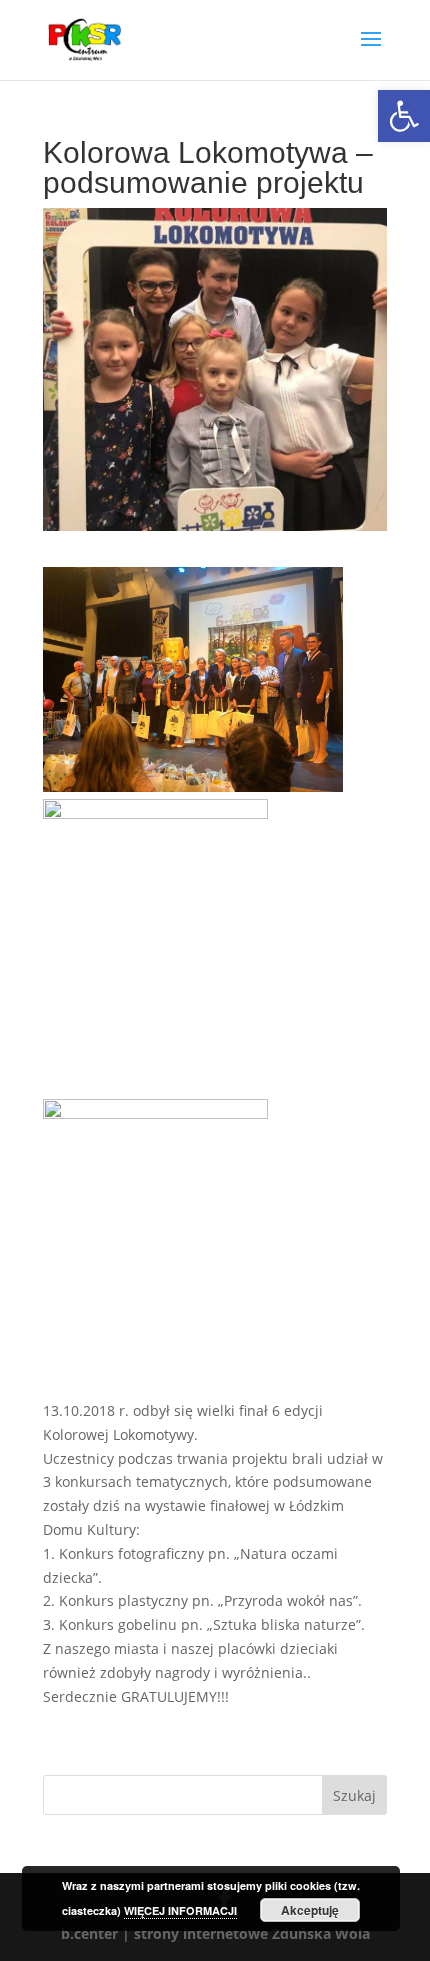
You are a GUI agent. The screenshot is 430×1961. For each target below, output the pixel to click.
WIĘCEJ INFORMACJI (180, 1910)
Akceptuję (310, 1910)
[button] (404, 116)
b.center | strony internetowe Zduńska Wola (215, 1933)
